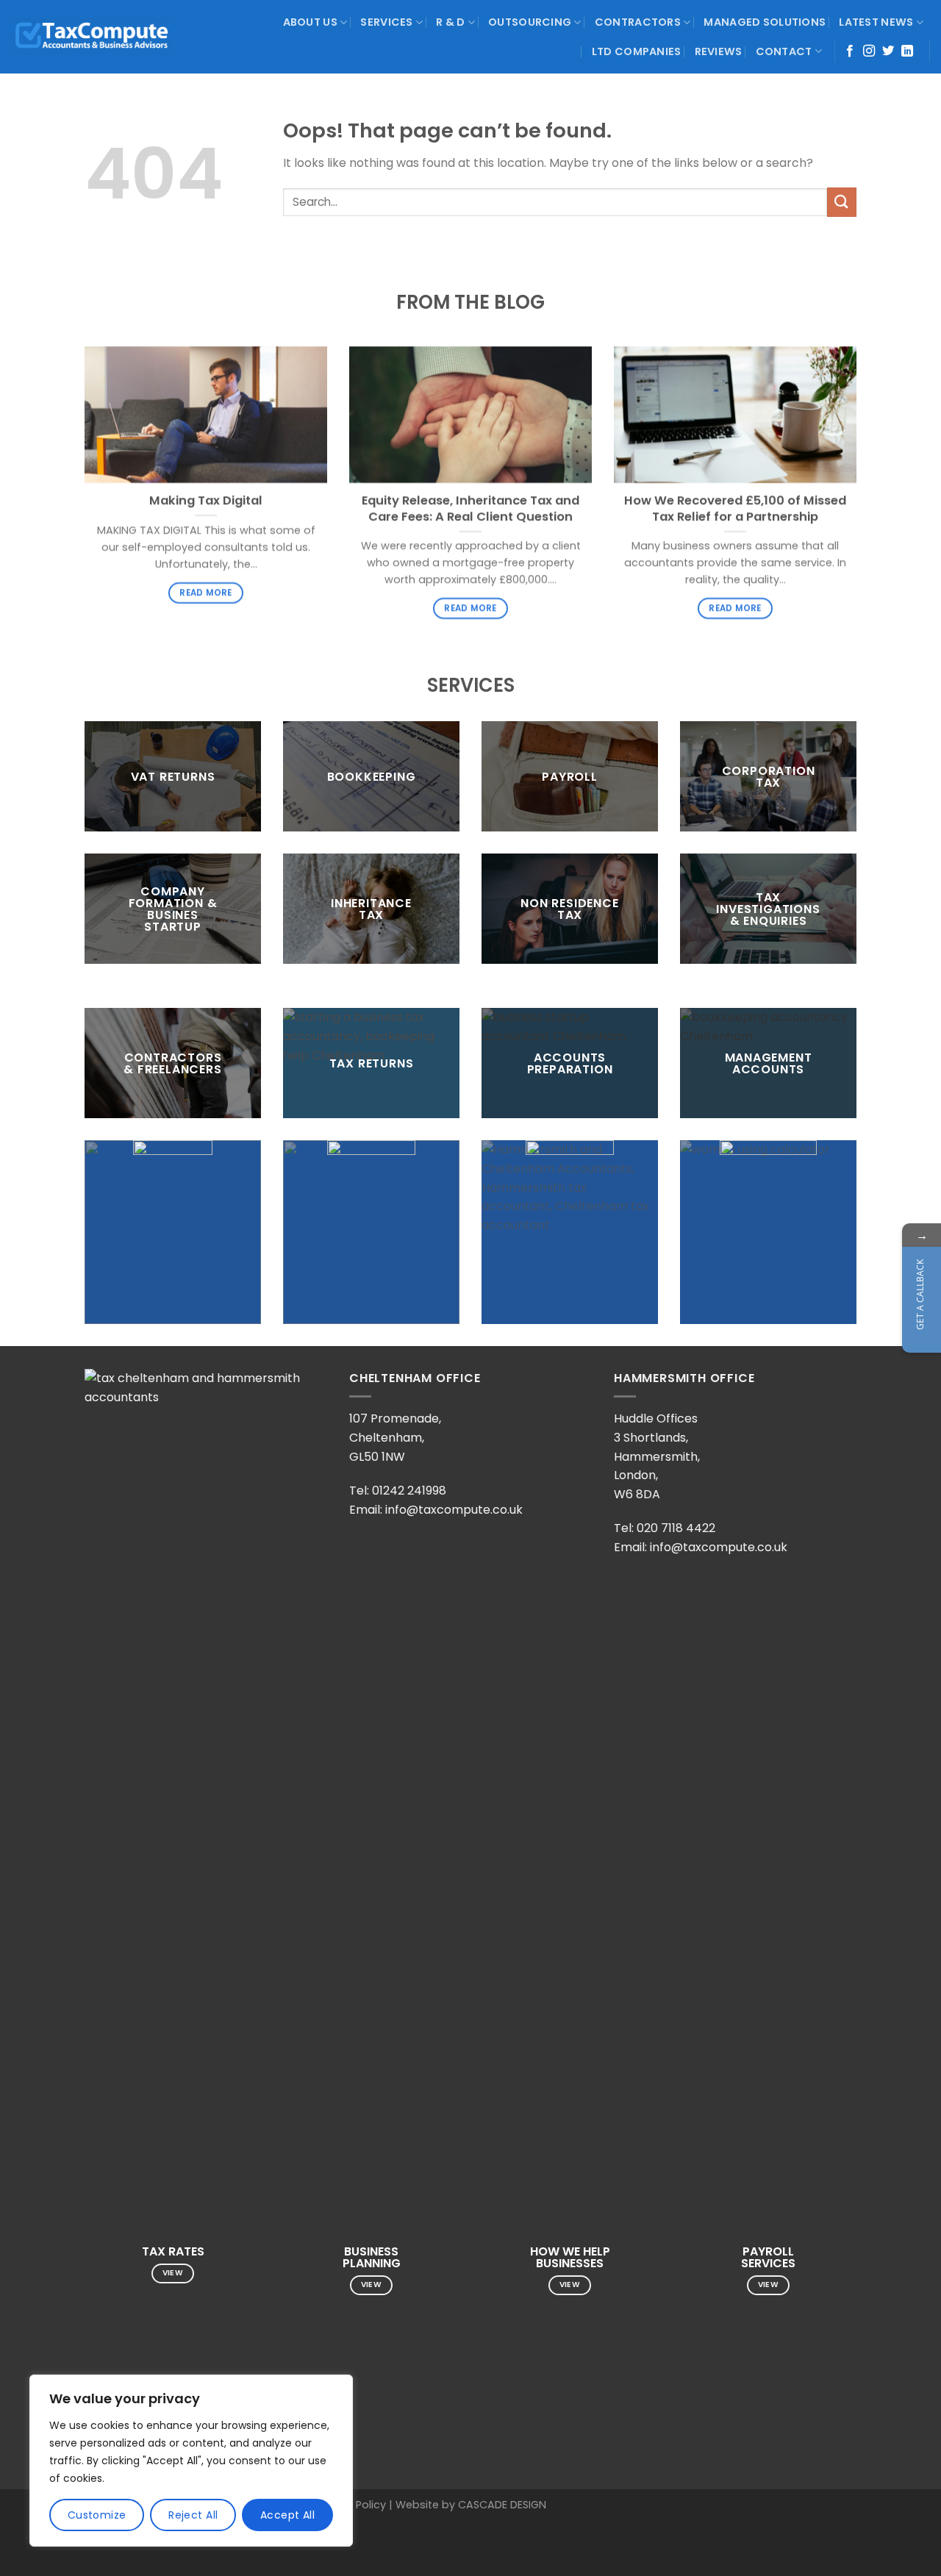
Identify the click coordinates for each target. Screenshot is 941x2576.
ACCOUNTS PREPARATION (570, 1063)
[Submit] (842, 202)
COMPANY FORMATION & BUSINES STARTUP (173, 908)
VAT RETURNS (173, 776)
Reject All (193, 2515)
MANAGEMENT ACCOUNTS (769, 1063)
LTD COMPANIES (637, 51)
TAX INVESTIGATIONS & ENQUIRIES (768, 908)
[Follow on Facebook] (850, 51)
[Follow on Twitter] (888, 51)
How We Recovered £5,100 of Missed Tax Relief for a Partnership (735, 508)
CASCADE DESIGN (502, 2505)
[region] (191, 2461)
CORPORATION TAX (769, 776)
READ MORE (205, 593)
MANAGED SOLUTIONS (765, 22)
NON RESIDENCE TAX (569, 908)
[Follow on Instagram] (869, 51)
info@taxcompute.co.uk (454, 1510)
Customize (97, 2515)
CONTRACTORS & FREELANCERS (172, 1063)
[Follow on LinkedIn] (907, 51)
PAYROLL (570, 776)
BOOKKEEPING (372, 776)
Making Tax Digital (206, 501)
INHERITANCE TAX (371, 908)
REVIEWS (719, 51)
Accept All (287, 2515)
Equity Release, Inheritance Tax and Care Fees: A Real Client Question (470, 508)
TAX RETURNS (372, 1063)
